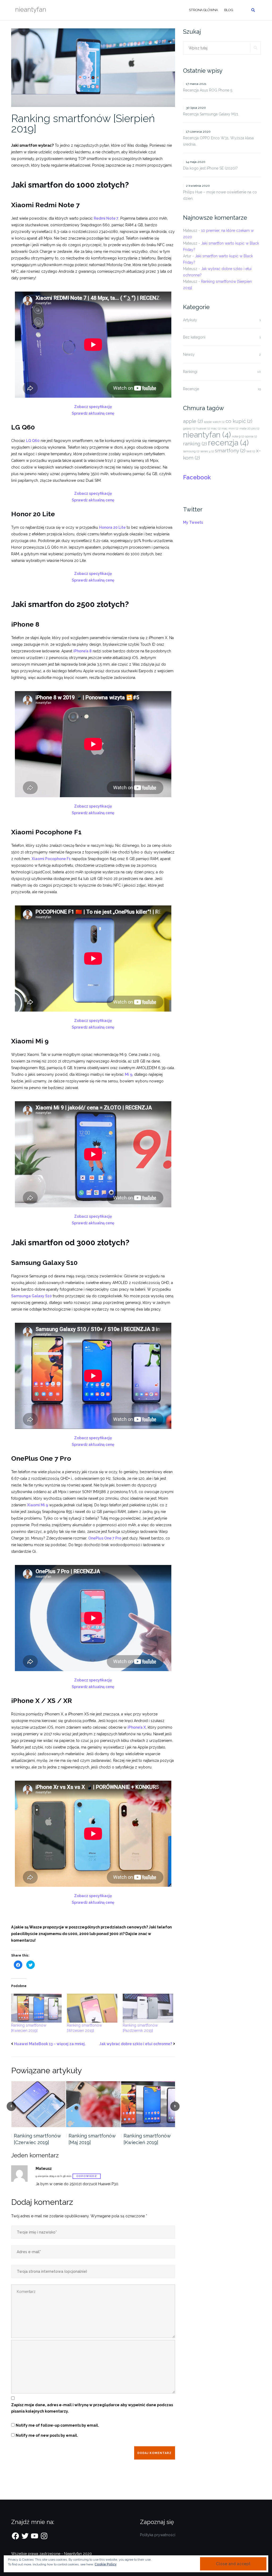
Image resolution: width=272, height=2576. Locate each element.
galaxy (189, 428)
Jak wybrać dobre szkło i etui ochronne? (136, 2044)
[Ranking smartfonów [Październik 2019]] (148, 2008)
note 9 (238, 436)
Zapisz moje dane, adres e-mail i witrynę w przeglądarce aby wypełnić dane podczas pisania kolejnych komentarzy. (92, 2408)
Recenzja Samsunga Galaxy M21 (211, 114)
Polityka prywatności (158, 2535)
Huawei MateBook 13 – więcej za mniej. (50, 2044)
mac (216, 428)
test (251, 451)
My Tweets (193, 522)
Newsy (189, 354)
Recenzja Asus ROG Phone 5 (208, 90)
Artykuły (190, 320)
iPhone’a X (137, 1727)
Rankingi (190, 372)
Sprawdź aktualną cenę (93, 413)
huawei (203, 428)
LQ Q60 (33, 441)
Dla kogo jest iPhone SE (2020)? (210, 168)
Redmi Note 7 (106, 218)
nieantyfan (207, 435)
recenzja (228, 443)
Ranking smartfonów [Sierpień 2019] (83, 123)
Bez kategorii (194, 337)
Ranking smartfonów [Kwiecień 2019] (147, 2139)
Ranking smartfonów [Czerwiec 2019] (37, 2139)
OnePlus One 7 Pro (105, 1538)
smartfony (230, 450)
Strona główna (203, 10)
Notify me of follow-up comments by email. (57, 2425)
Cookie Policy (106, 2564)
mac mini (230, 428)
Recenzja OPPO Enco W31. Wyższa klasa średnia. (218, 141)
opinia (251, 436)
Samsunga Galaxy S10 (31, 1296)
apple (193, 421)
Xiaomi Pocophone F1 (51, 859)
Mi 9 (129, 1074)
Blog (229, 10)
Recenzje (191, 389)
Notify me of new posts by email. (47, 2435)
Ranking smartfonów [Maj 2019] (92, 2139)
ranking (195, 444)
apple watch (214, 422)
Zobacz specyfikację (93, 407)
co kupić (239, 421)
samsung (191, 451)
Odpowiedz (87, 2176)
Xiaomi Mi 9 (38, 1505)
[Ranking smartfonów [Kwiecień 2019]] (36, 2008)
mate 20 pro (249, 428)
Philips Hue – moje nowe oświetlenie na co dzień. (220, 195)
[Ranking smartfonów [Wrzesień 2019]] (92, 2008)
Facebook (197, 477)
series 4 (207, 451)
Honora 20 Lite (112, 527)
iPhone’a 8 (82, 651)
